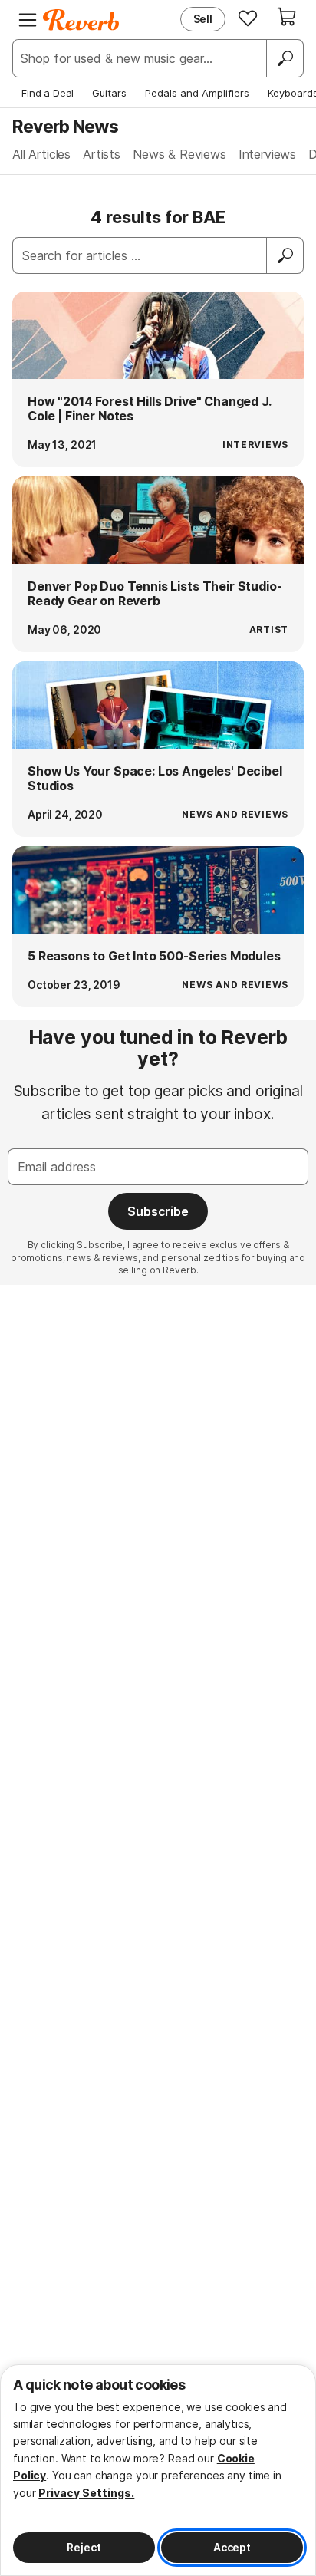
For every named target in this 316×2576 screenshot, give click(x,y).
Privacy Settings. (86, 2493)
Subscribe (158, 1211)
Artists (102, 154)
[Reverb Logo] (81, 20)
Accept (232, 2547)
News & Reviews (179, 154)
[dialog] (158, 2470)
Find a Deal (48, 93)
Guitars (109, 93)
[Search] (285, 58)
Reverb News (65, 126)
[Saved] (248, 18)
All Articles (41, 154)
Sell (203, 19)
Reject (84, 2547)
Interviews (267, 154)
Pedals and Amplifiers (197, 93)
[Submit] (285, 255)
